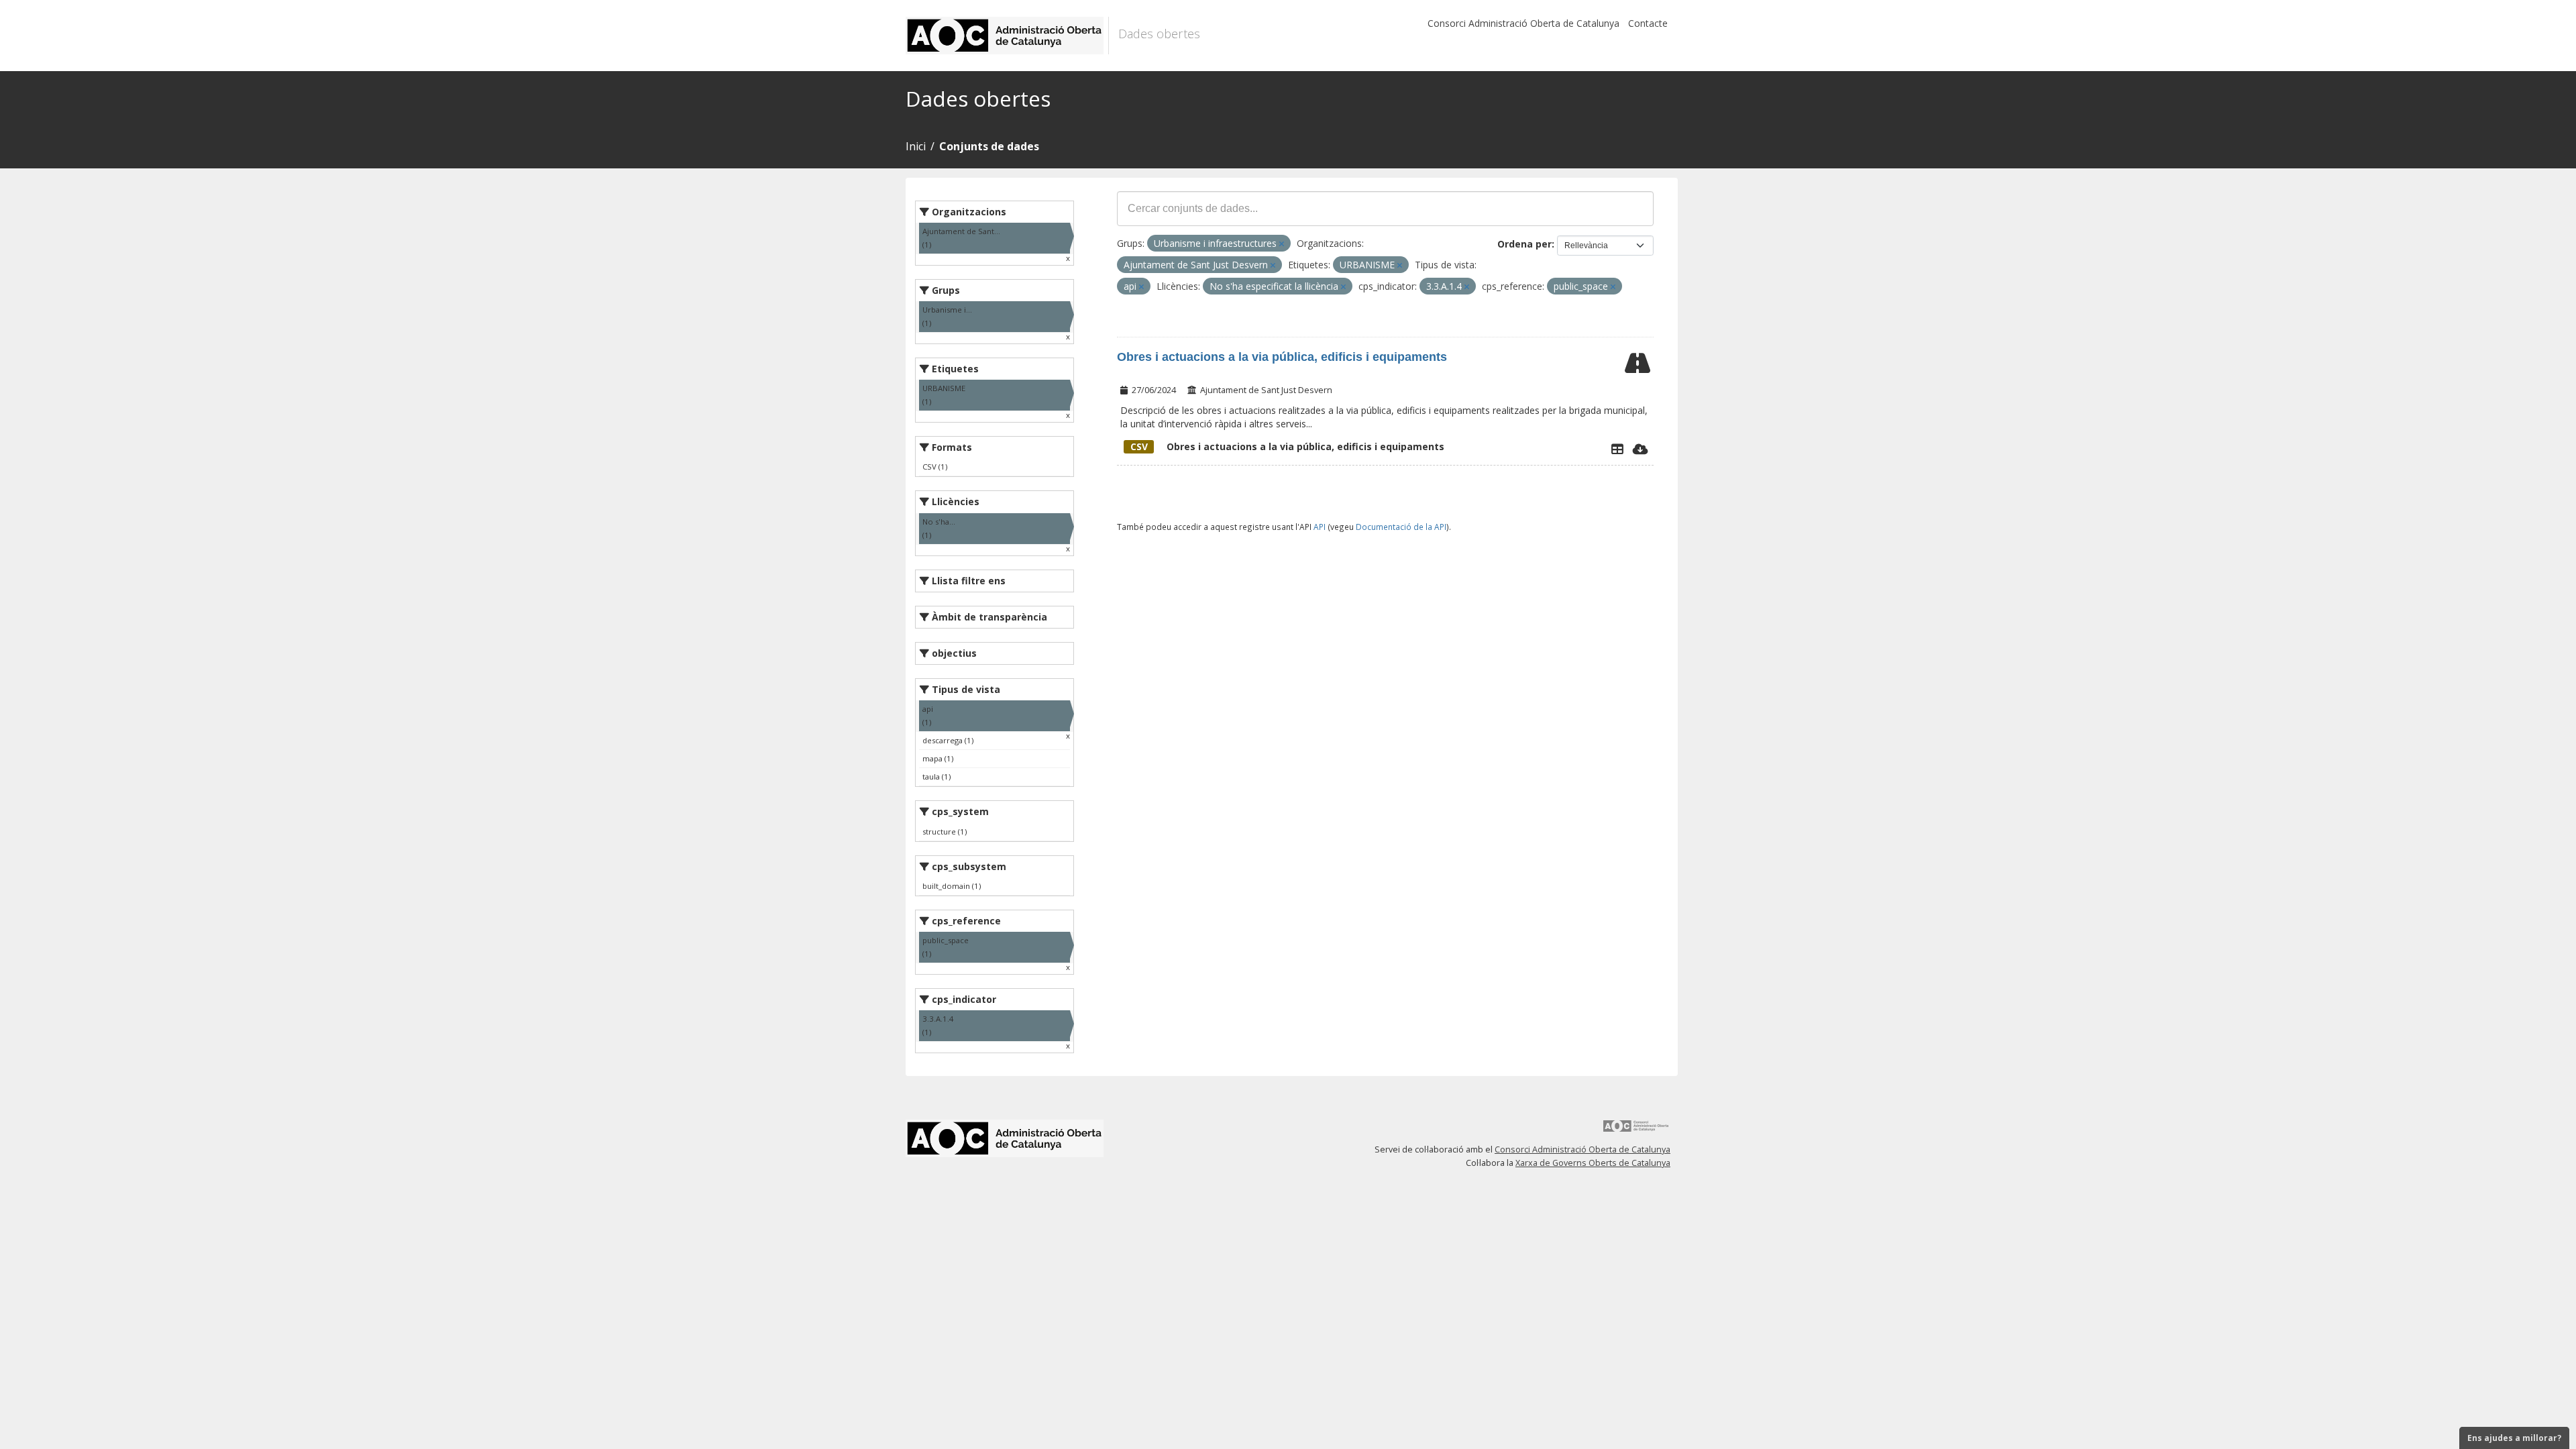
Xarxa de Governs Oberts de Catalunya (1593, 1163)
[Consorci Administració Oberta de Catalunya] (1636, 1131)
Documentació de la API (1401, 527)
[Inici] (1007, 36)
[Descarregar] (1641, 449)
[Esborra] (1282, 244)
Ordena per (1524, 244)
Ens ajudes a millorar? (2514, 1438)
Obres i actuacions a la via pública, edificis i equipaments (1282, 357)
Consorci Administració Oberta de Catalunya (1523, 23)
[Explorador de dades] (1617, 449)
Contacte (1648, 23)
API (1320, 527)
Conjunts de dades (989, 146)
